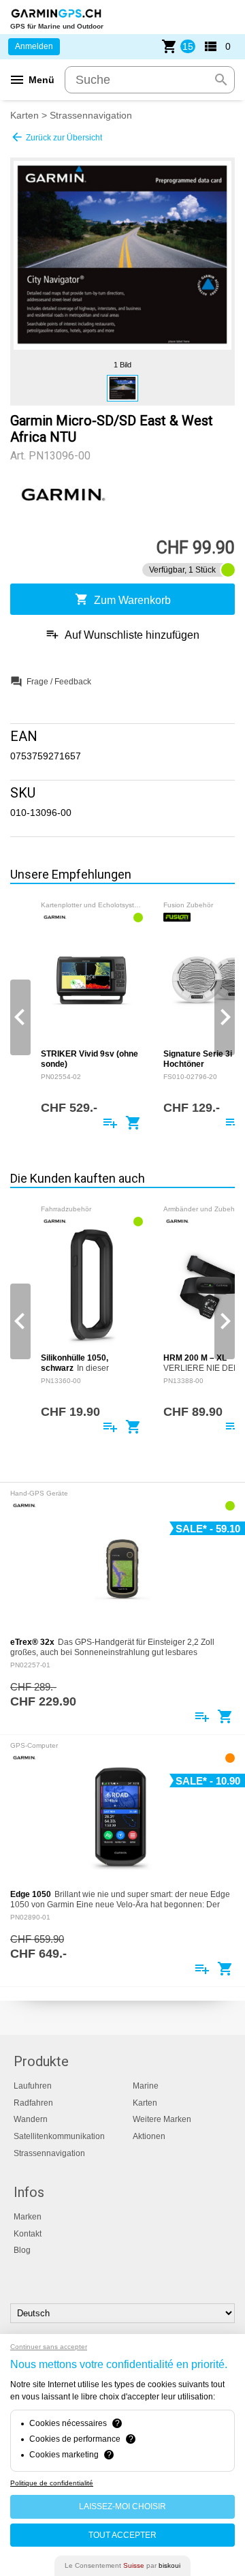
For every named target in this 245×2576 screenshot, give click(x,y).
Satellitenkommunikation (59, 2136)
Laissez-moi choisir (122, 2506)
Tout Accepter (122, 2535)
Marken (28, 2217)
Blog (22, 2250)
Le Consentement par (122, 2565)
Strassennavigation (91, 115)
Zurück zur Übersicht (56, 137)
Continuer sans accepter (49, 2347)
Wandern (31, 2119)
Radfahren (33, 2103)
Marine (146, 2086)
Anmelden (34, 46)
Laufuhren (33, 2086)
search (221, 80)
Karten (24, 115)
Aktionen (149, 2136)
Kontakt (28, 2234)
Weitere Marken (162, 2119)
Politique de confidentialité (52, 2483)
